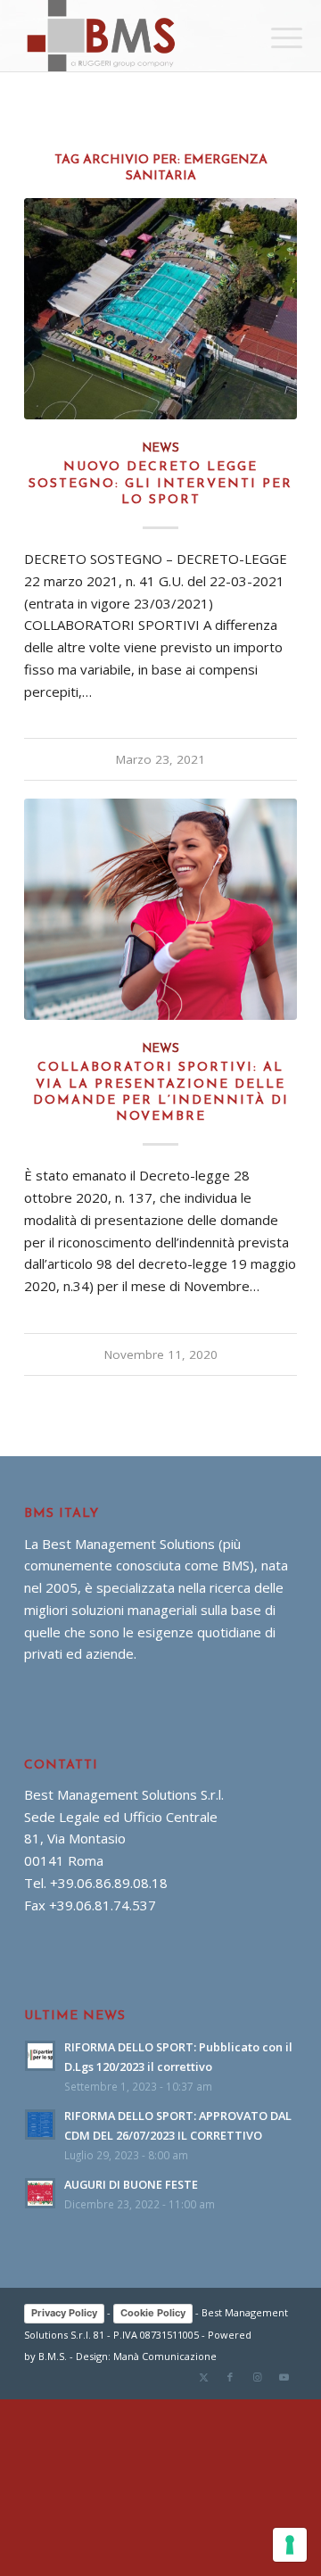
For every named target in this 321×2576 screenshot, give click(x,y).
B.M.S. (53, 2356)
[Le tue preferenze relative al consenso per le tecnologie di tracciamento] (290, 2545)
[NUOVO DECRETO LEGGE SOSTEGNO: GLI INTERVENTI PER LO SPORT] (160, 308)
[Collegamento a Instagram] (257, 2377)
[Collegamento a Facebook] (230, 2377)
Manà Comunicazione (165, 2356)
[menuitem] (273, 37)
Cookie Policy (153, 2313)
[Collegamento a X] (203, 2377)
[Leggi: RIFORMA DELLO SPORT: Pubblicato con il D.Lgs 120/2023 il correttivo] (40, 2056)
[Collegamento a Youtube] (284, 2377)
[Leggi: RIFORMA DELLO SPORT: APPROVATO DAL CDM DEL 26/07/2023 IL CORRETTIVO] (40, 2125)
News (160, 448)
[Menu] (273, 37)
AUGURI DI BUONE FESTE (131, 2184)
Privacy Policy (64, 2313)
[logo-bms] (133, 36)
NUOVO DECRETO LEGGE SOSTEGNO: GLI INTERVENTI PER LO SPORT (160, 483)
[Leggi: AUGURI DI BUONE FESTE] (40, 2193)
